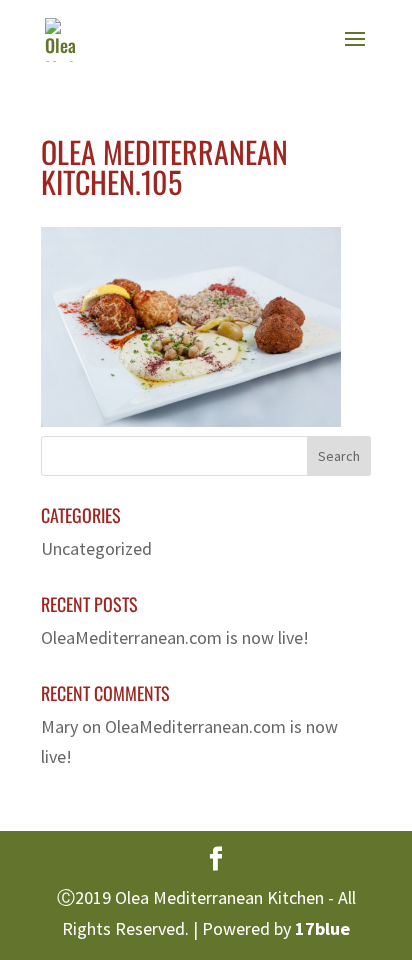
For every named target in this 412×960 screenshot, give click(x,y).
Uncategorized (96, 548)
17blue (322, 928)
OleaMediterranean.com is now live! (175, 637)
